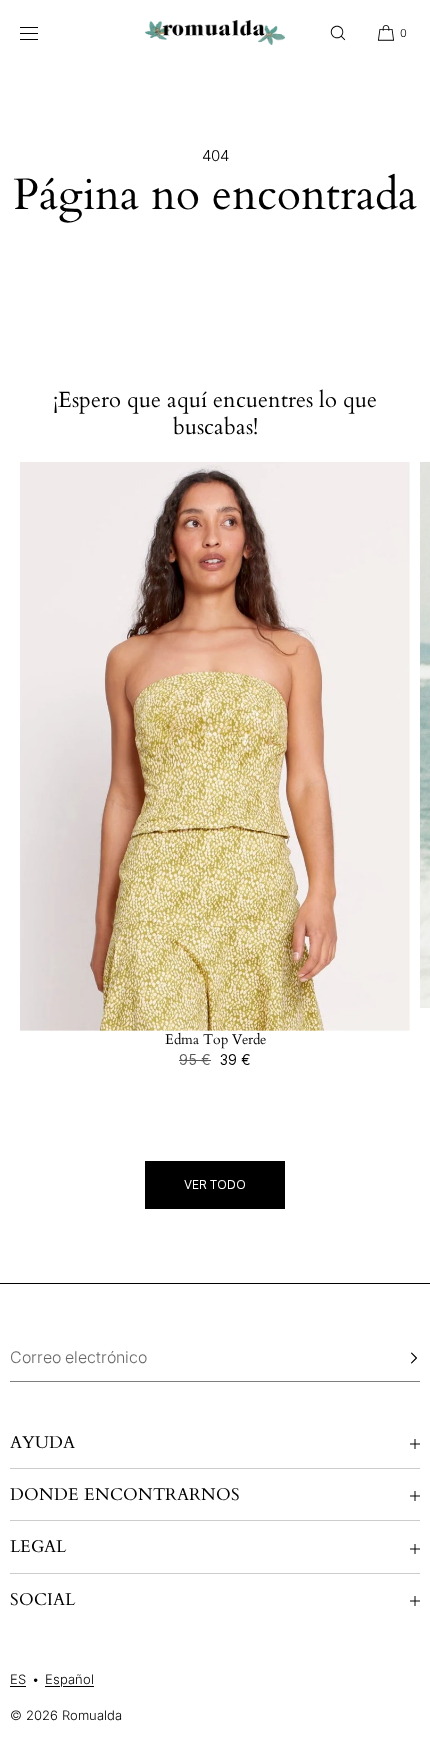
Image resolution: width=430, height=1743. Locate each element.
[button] (338, 32)
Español (69, 1679)
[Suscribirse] (395, 1358)
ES (18, 1679)
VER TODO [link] (215, 1184)
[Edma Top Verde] (215, 747)
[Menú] (44, 32)
